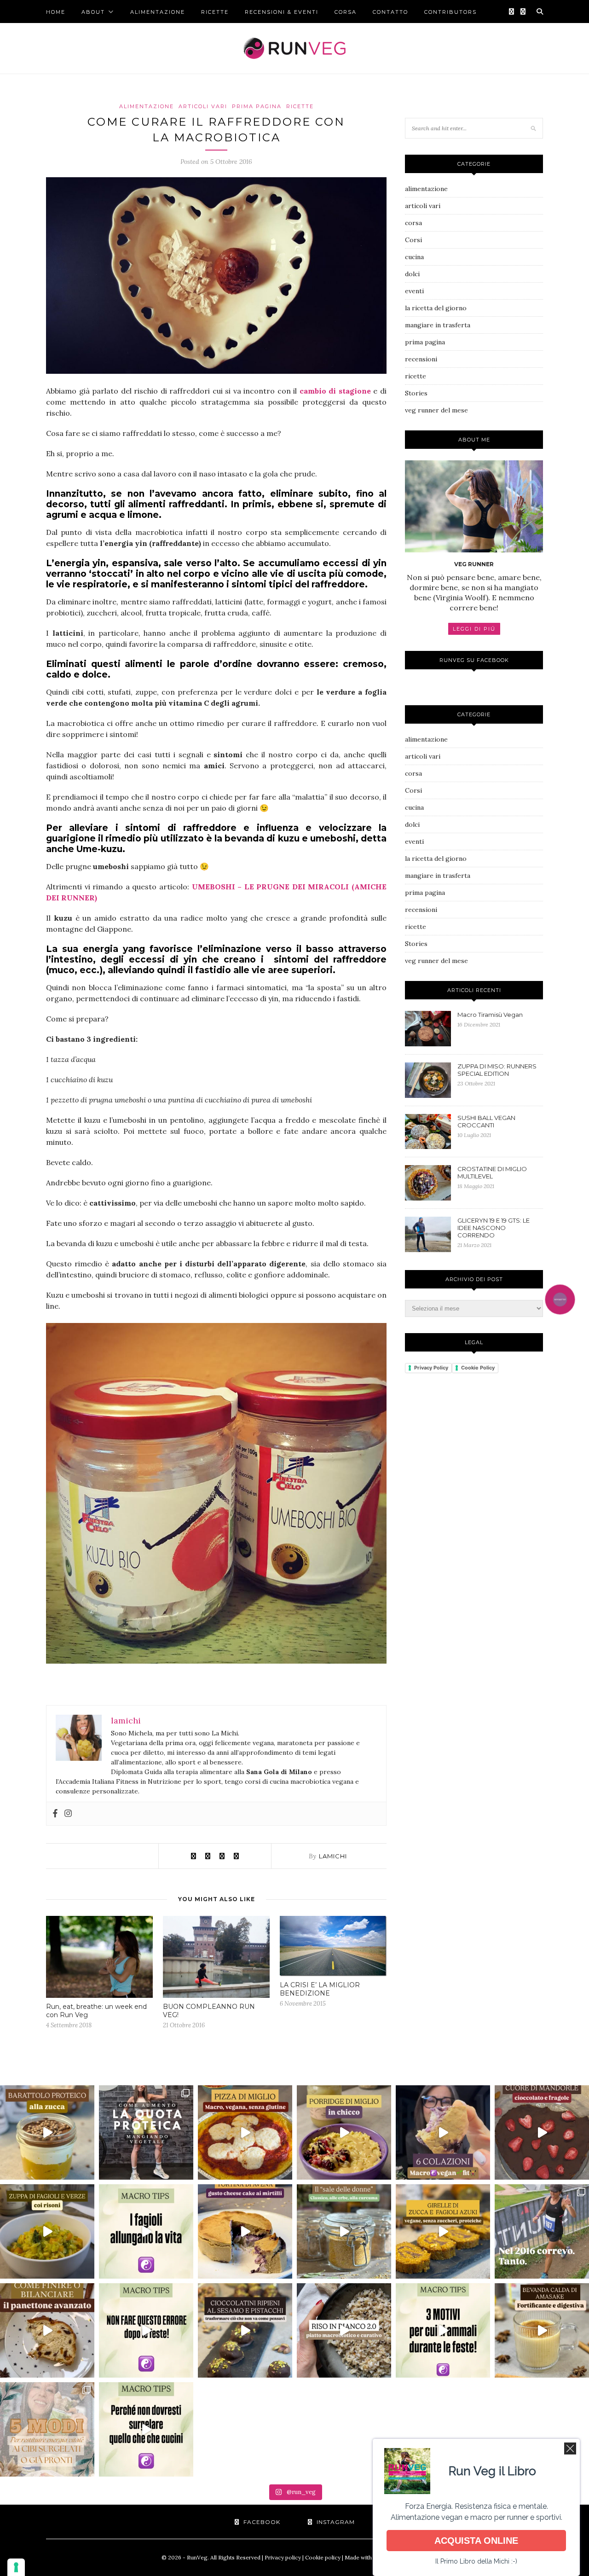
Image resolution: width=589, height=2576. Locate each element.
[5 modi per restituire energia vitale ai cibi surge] (47, 2429)
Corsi (413, 240)
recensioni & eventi (282, 12)
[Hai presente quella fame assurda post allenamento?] (245, 2231)
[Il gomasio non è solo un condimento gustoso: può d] (344, 2231)
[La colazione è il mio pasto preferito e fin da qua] (443, 2132)
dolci (412, 274)
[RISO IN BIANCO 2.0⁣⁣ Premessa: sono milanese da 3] (344, 2330)
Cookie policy (323, 2557)
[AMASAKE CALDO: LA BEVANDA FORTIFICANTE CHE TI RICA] (542, 2330)
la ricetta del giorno (436, 308)
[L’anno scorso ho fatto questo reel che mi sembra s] (47, 2330)
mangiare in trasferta (438, 325)
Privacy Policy (431, 1368)
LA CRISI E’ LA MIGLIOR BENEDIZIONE (320, 1989)
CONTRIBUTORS (450, 12)
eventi (414, 291)
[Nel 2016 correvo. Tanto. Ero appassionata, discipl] (542, 2231)
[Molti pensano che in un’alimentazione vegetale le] (146, 2132)
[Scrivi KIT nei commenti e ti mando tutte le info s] (443, 2330)
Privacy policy (283, 2557)
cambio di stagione (335, 391)
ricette (215, 12)
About (93, 12)
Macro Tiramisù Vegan (490, 1015)
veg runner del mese (436, 410)
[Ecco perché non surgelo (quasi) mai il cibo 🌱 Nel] (146, 2429)
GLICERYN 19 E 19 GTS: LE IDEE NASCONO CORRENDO (494, 1228)
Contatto (390, 12)
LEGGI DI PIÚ (474, 629)
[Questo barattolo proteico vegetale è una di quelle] (47, 2132)
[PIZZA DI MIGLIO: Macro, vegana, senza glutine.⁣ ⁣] (245, 2132)
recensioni (421, 359)
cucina (414, 257)
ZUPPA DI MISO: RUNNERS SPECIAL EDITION (497, 1070)
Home (56, 12)
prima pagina (257, 106)
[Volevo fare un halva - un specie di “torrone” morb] (245, 2330)
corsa (346, 12)
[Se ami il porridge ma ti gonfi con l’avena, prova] (344, 2132)
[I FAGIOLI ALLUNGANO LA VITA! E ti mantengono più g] (146, 2231)
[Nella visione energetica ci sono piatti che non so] (47, 2231)
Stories (416, 393)
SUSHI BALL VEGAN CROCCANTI (486, 1121)
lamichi (333, 1856)
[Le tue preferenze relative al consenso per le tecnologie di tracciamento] (16, 2567)
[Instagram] (68, 1814)
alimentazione (158, 12)
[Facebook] (55, 1814)
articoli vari (203, 106)
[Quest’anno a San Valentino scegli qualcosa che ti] (542, 2132)
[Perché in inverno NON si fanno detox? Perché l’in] (146, 2330)
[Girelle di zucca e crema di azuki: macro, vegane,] (443, 2231)
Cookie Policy (478, 1368)
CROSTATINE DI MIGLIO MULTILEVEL (492, 1172)
